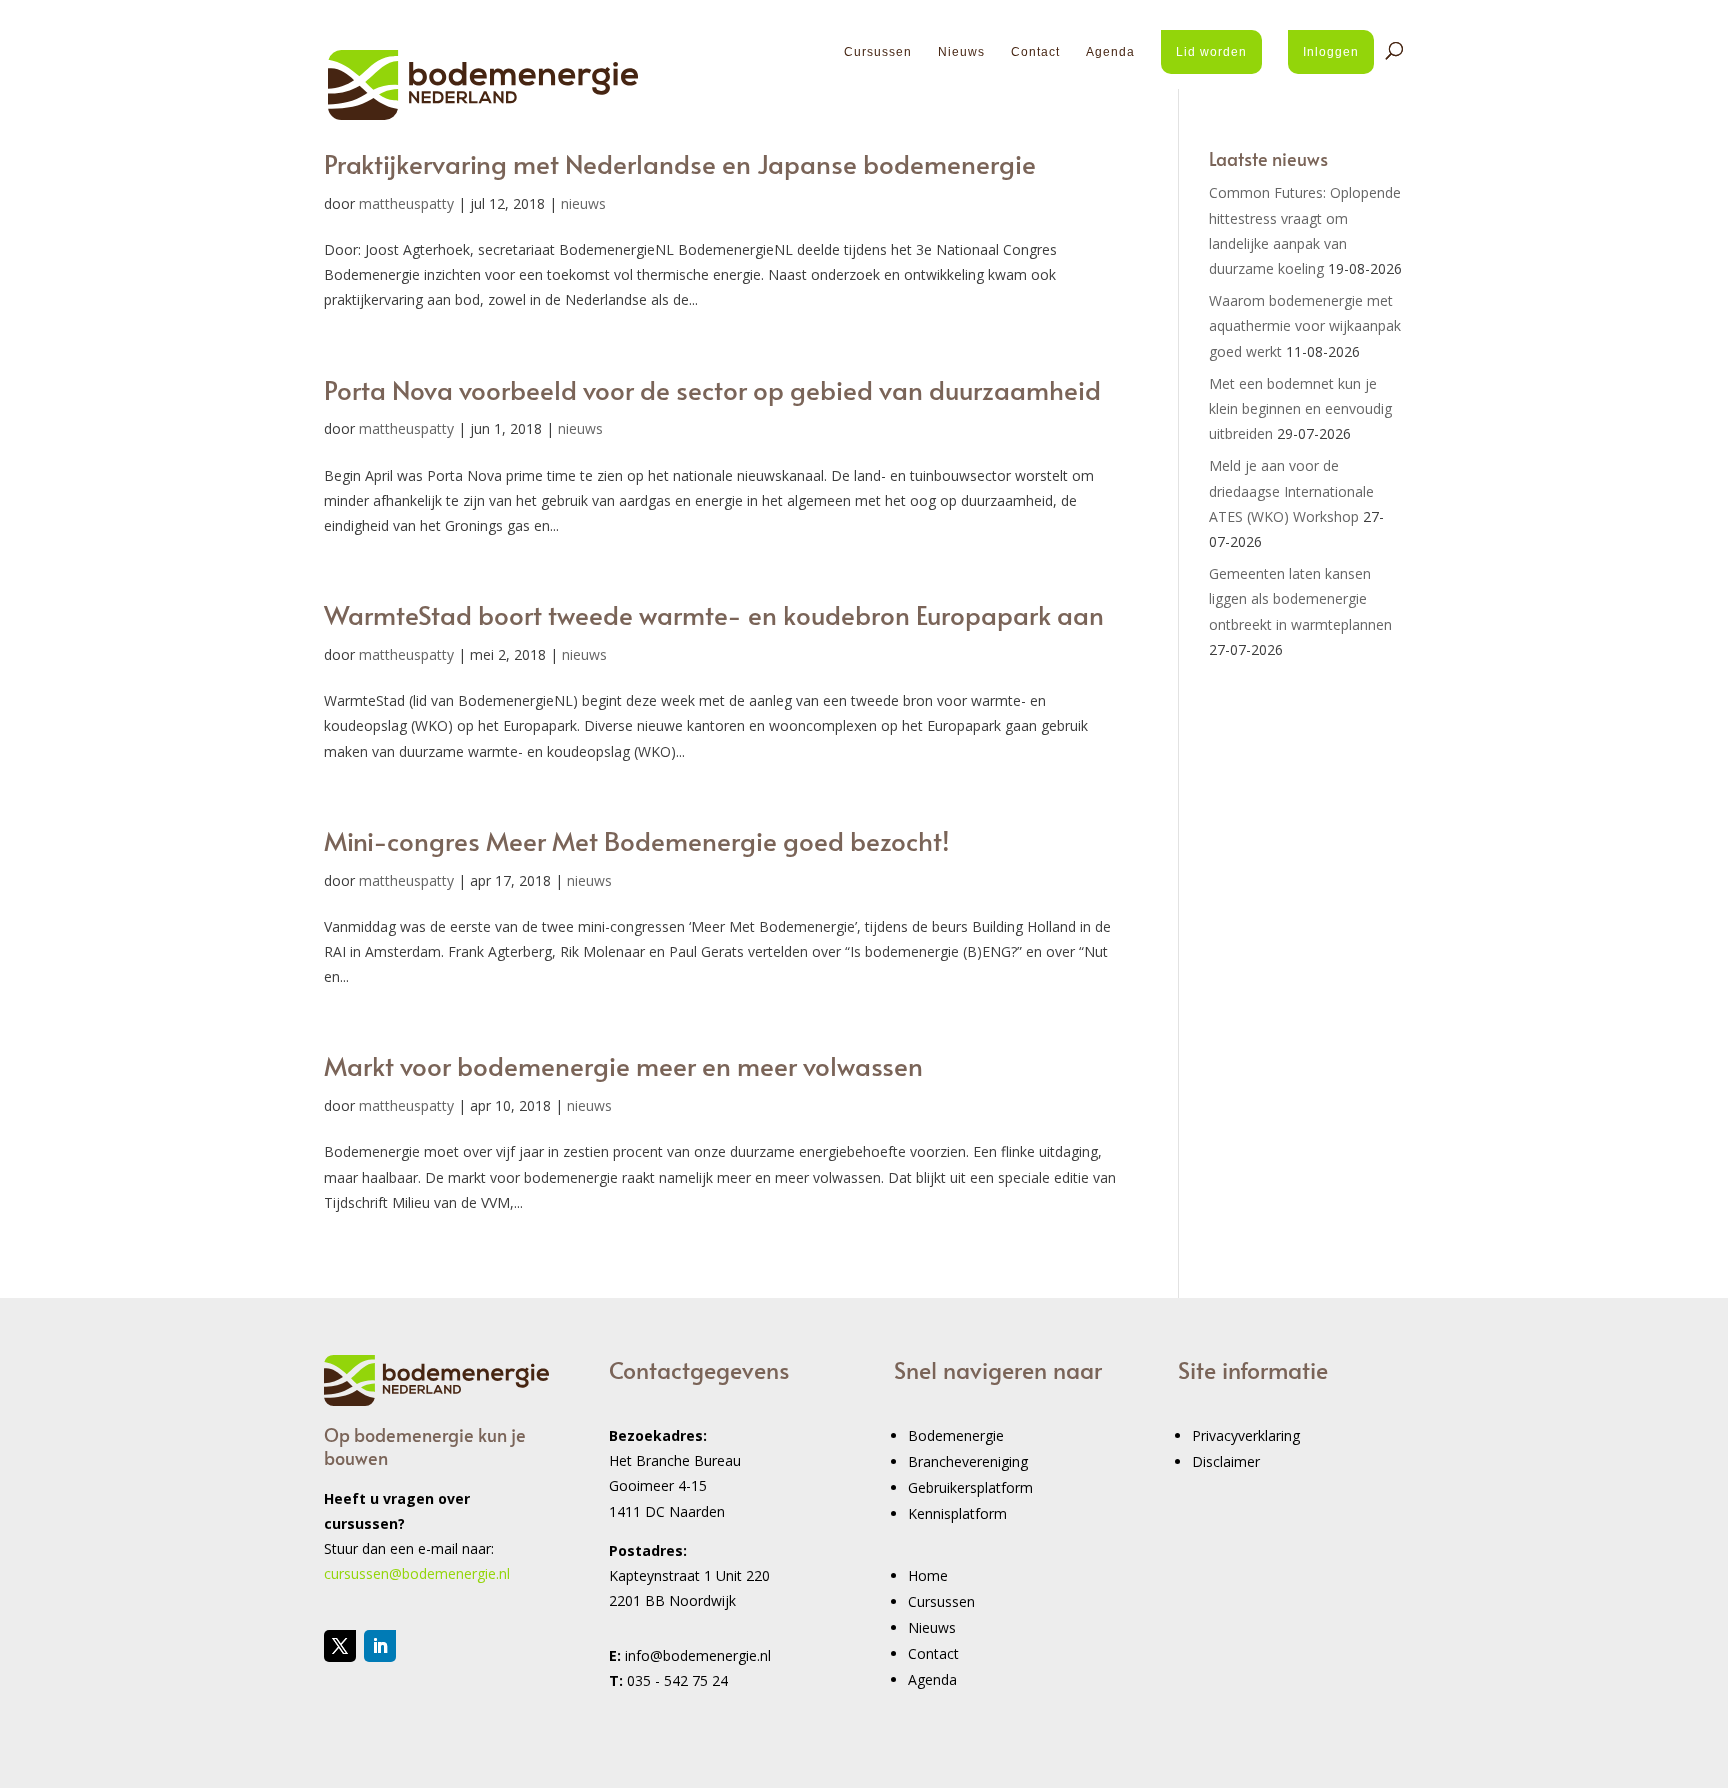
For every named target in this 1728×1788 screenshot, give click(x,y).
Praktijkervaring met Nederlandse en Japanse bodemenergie (680, 163)
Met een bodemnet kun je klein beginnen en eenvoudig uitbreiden (1300, 408)
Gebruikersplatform (970, 1487)
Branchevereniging (968, 1461)
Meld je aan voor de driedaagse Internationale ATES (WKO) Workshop (1291, 490)
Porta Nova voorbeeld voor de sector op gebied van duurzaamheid (712, 389)
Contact (1035, 52)
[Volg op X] (340, 1646)
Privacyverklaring (1246, 1435)
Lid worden (1211, 52)
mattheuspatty (406, 203)
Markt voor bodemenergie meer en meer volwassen (623, 1065)
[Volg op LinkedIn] (380, 1646)
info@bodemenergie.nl (698, 1655)
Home (928, 1575)
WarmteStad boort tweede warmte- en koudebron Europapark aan (714, 614)
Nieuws (961, 52)
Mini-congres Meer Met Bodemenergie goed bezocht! (637, 840)
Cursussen (878, 52)
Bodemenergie (956, 1435)
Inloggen (1331, 52)
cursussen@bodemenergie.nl (417, 1573)
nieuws (583, 203)
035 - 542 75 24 (677, 1680)
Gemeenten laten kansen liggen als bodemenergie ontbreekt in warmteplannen (1300, 598)
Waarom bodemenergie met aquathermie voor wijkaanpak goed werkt (1305, 325)
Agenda (1110, 52)
